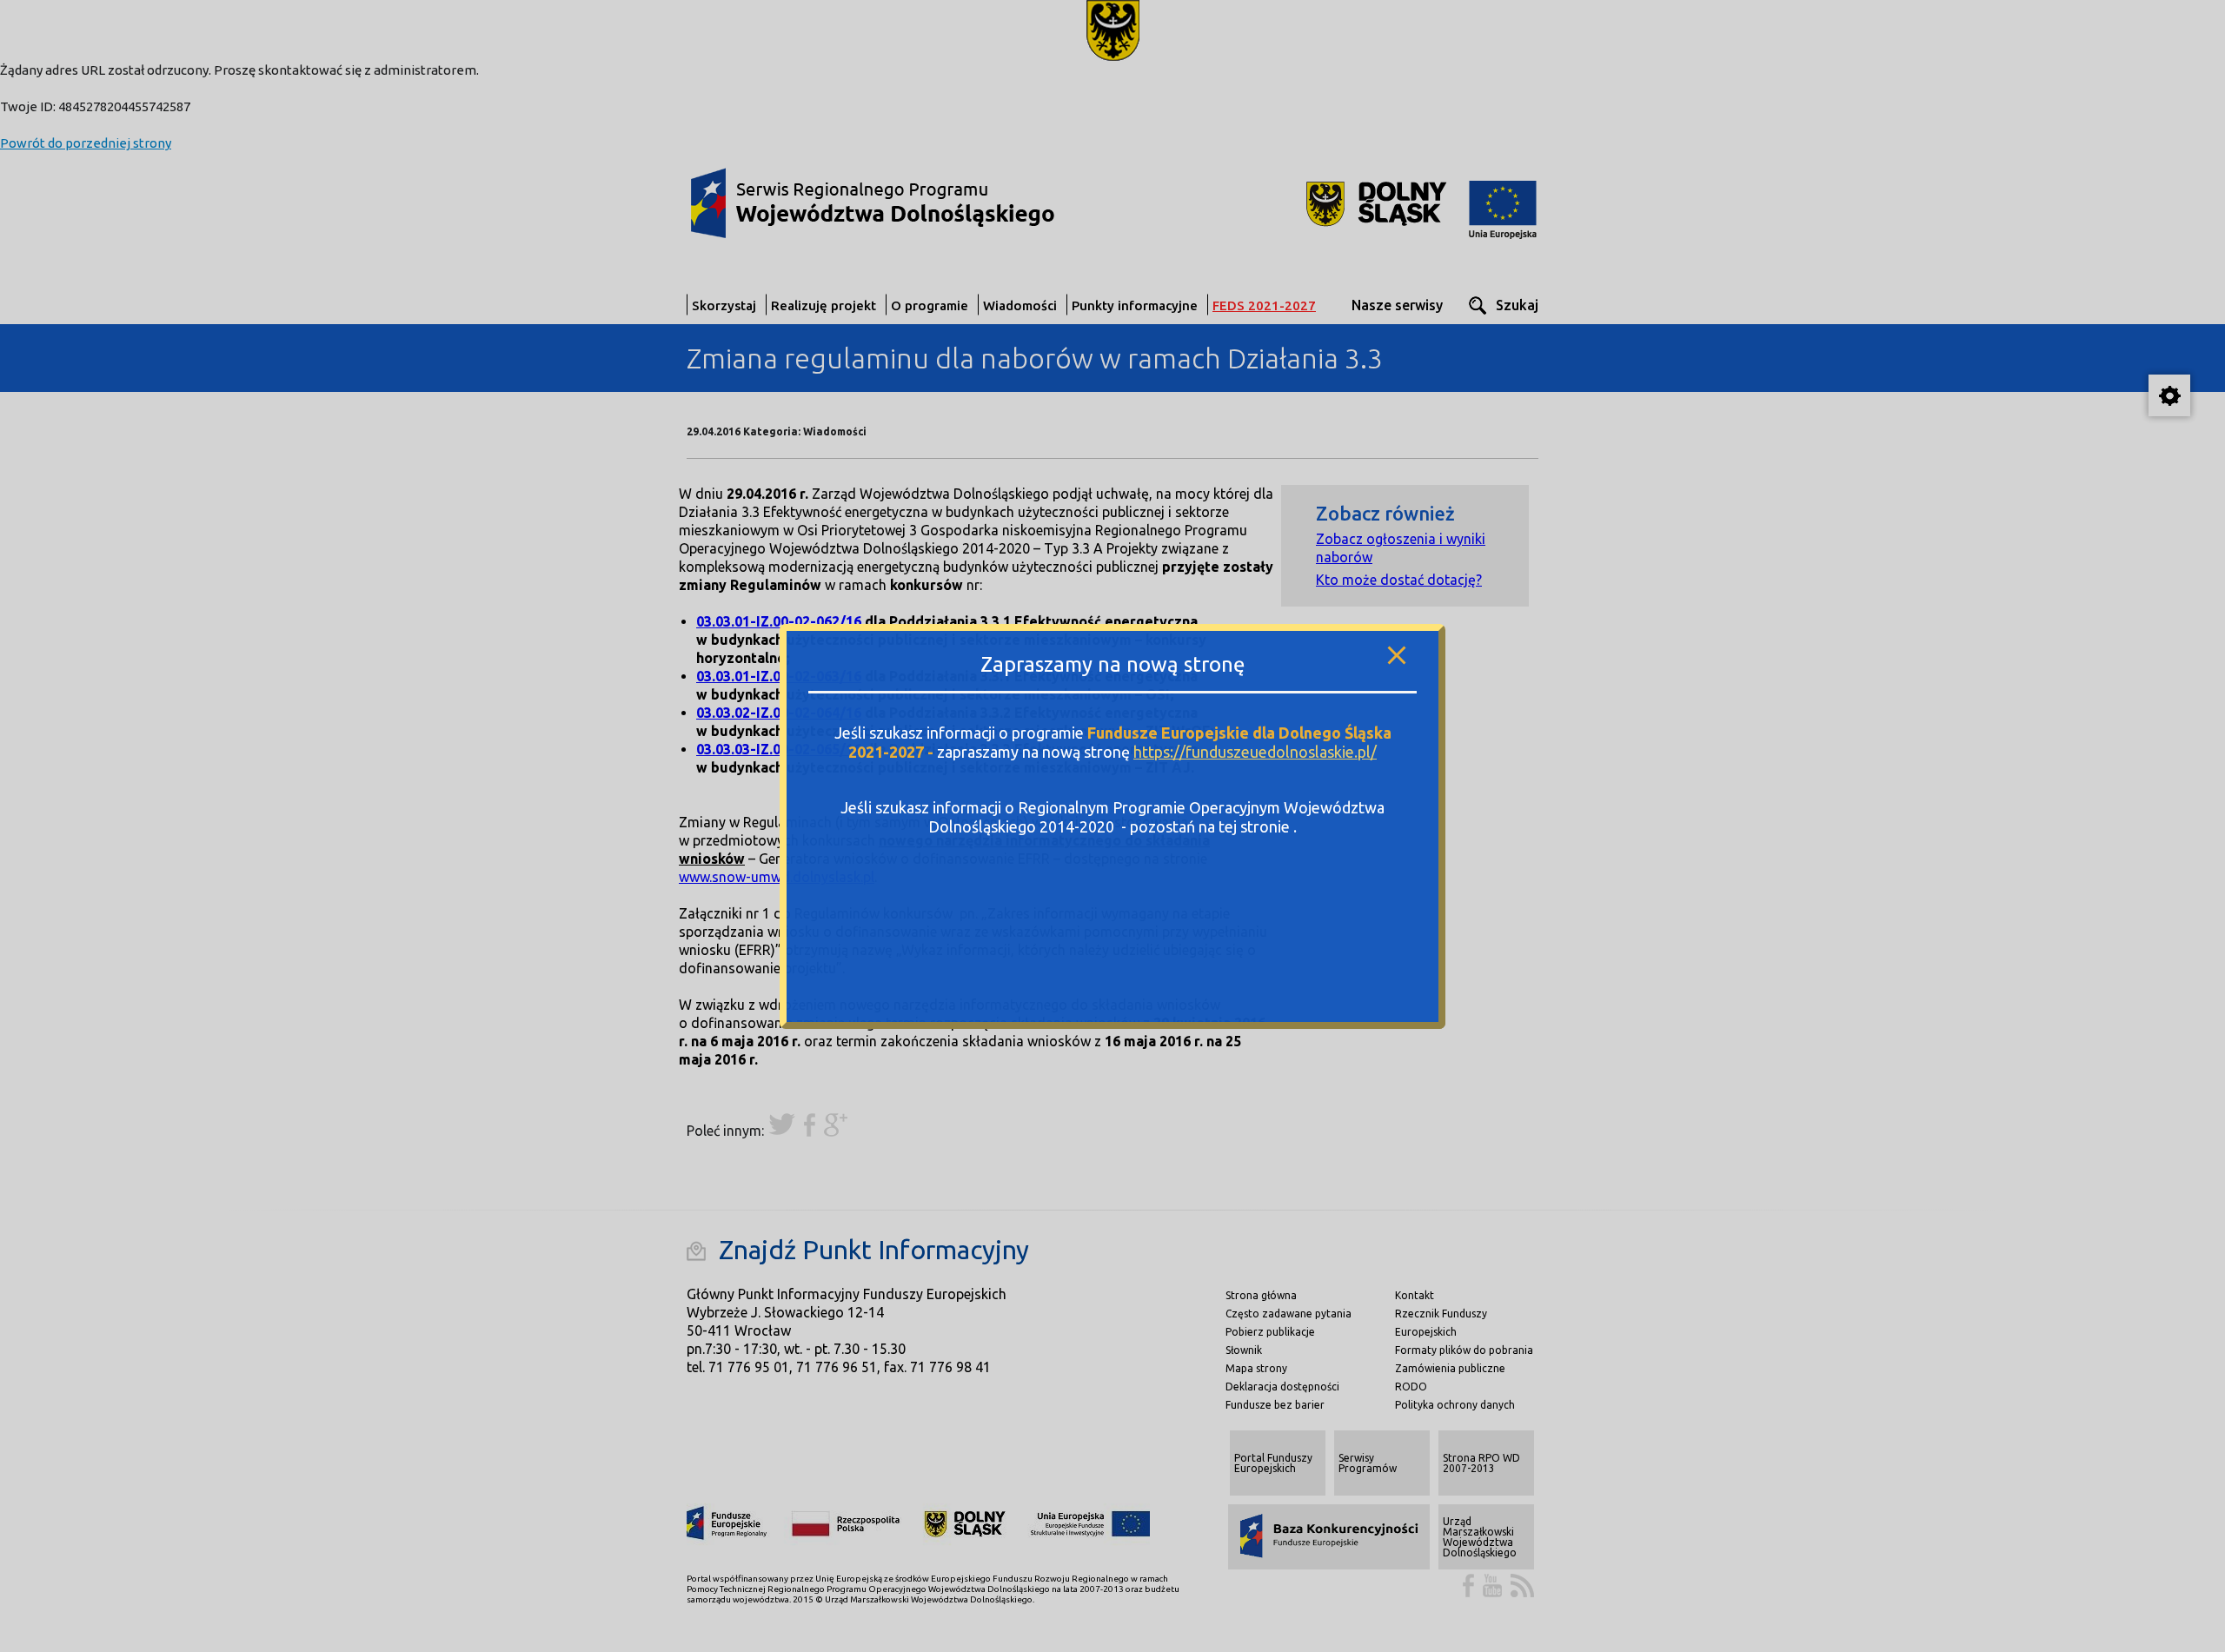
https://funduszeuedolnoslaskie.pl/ (1255, 751)
